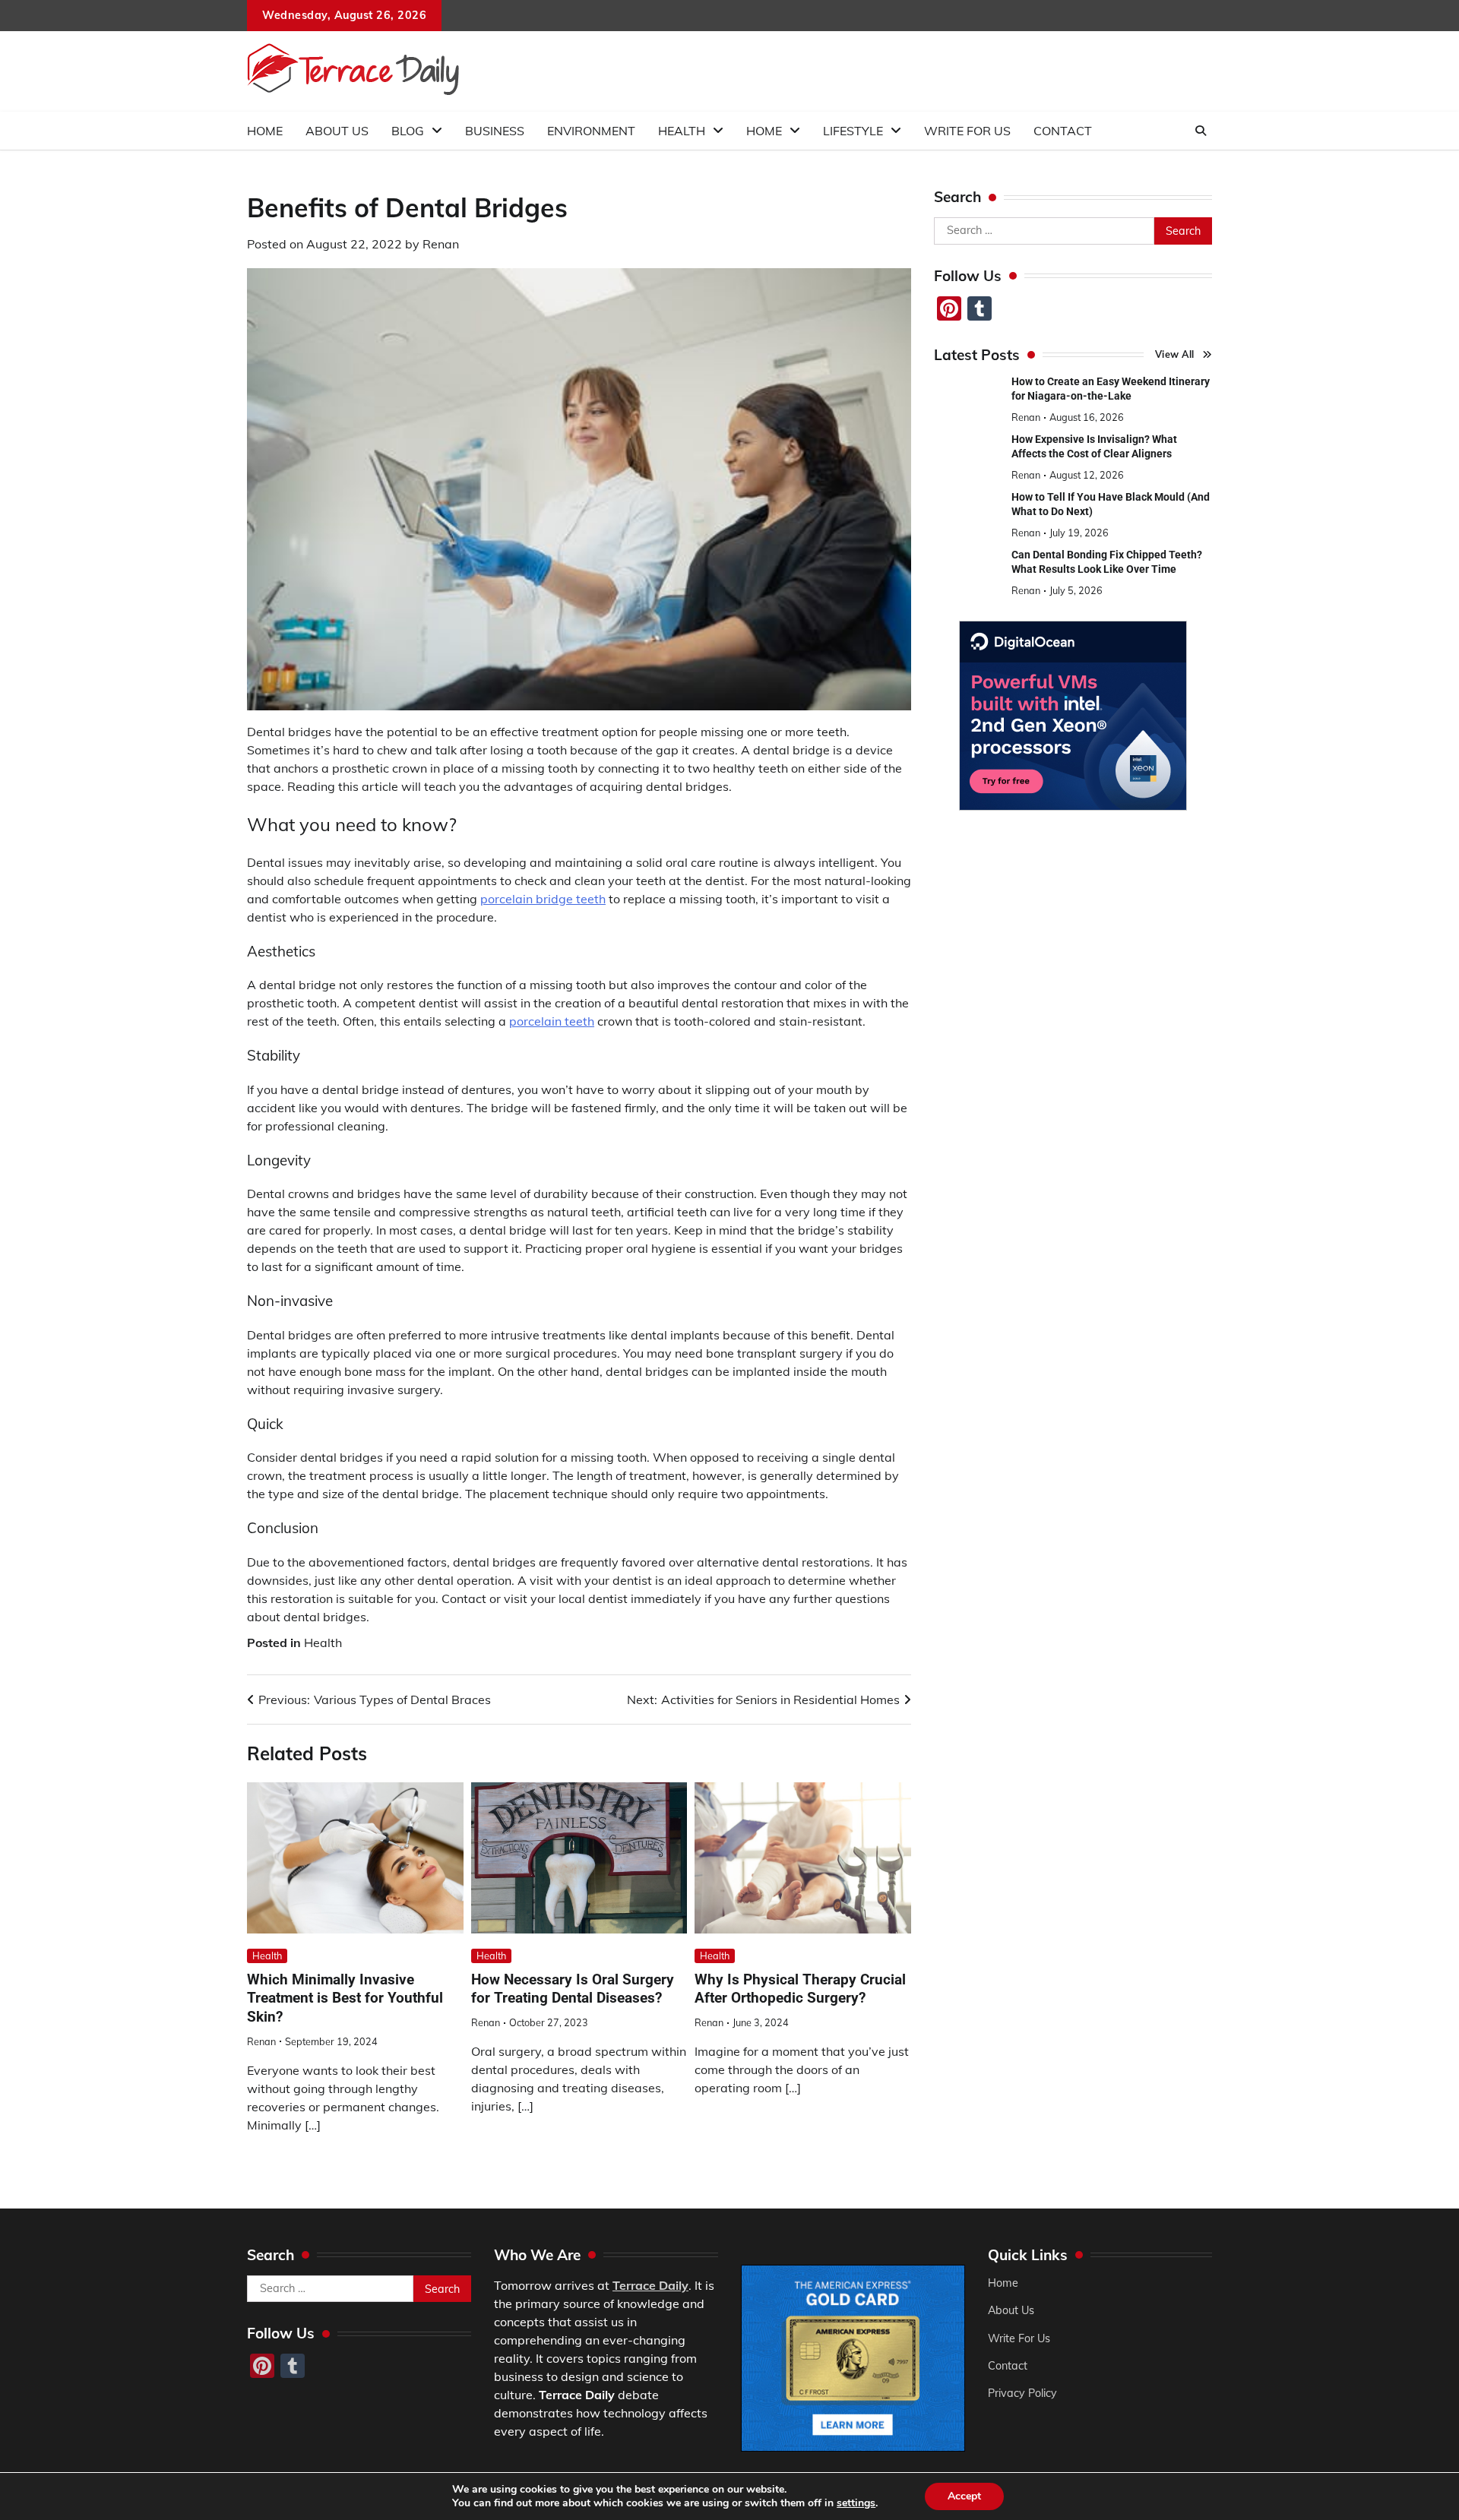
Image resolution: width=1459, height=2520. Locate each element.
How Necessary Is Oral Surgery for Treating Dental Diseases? (573, 1989)
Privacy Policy (1022, 2393)
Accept (964, 2496)
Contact (1063, 131)
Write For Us (967, 131)
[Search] (1201, 131)
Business (495, 131)
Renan (441, 244)
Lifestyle (853, 131)
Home (265, 131)
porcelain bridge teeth (543, 899)
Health (682, 131)
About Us (337, 131)
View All (1175, 354)
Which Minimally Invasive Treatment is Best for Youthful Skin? (345, 1998)
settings (856, 2503)
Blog (408, 131)
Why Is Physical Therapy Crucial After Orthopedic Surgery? (800, 1989)
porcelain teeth (552, 1021)
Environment (591, 131)
